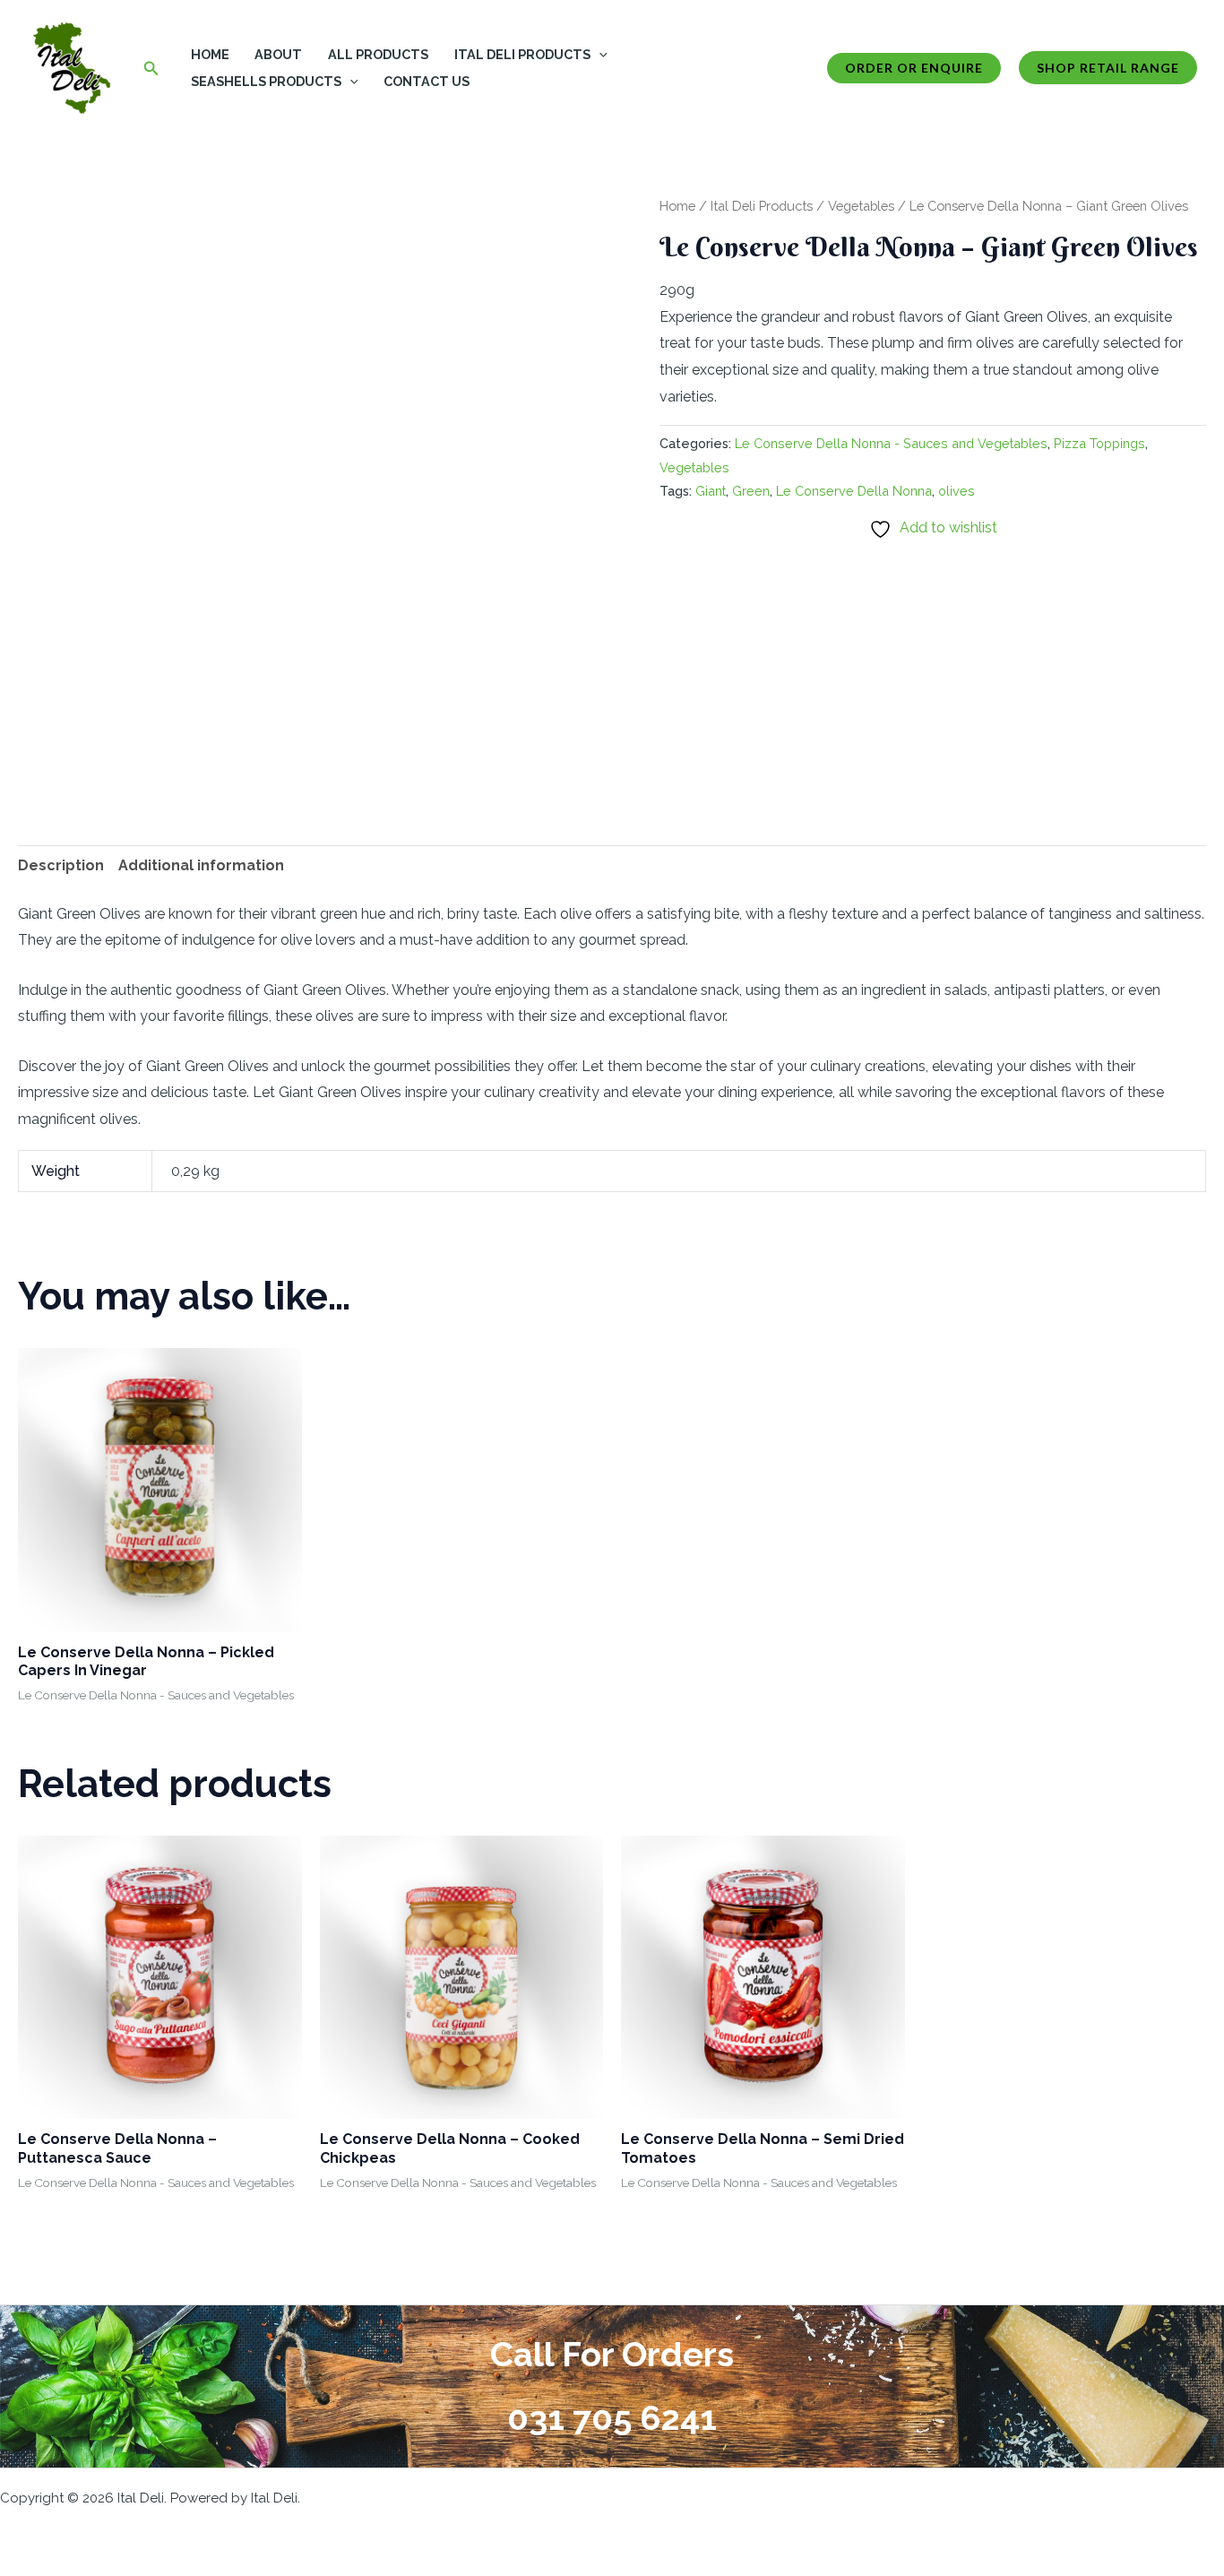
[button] (151, 69)
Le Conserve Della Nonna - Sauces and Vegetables (891, 443)
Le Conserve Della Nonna (854, 491)
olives (957, 491)
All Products (378, 54)
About (278, 54)
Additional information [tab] (201, 865)
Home (210, 54)
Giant (711, 491)
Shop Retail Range (1108, 68)
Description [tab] (61, 865)
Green (751, 491)
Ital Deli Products (522, 54)
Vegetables (861, 206)
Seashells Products (266, 81)
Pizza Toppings (1099, 443)
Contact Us (427, 81)
